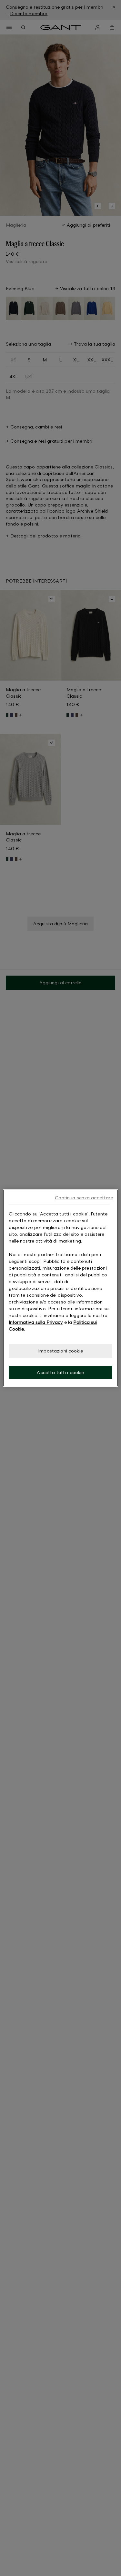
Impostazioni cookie (60, 1351)
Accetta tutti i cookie (60, 1372)
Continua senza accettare (84, 1198)
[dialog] (60, 1288)
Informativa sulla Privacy (36, 1322)
